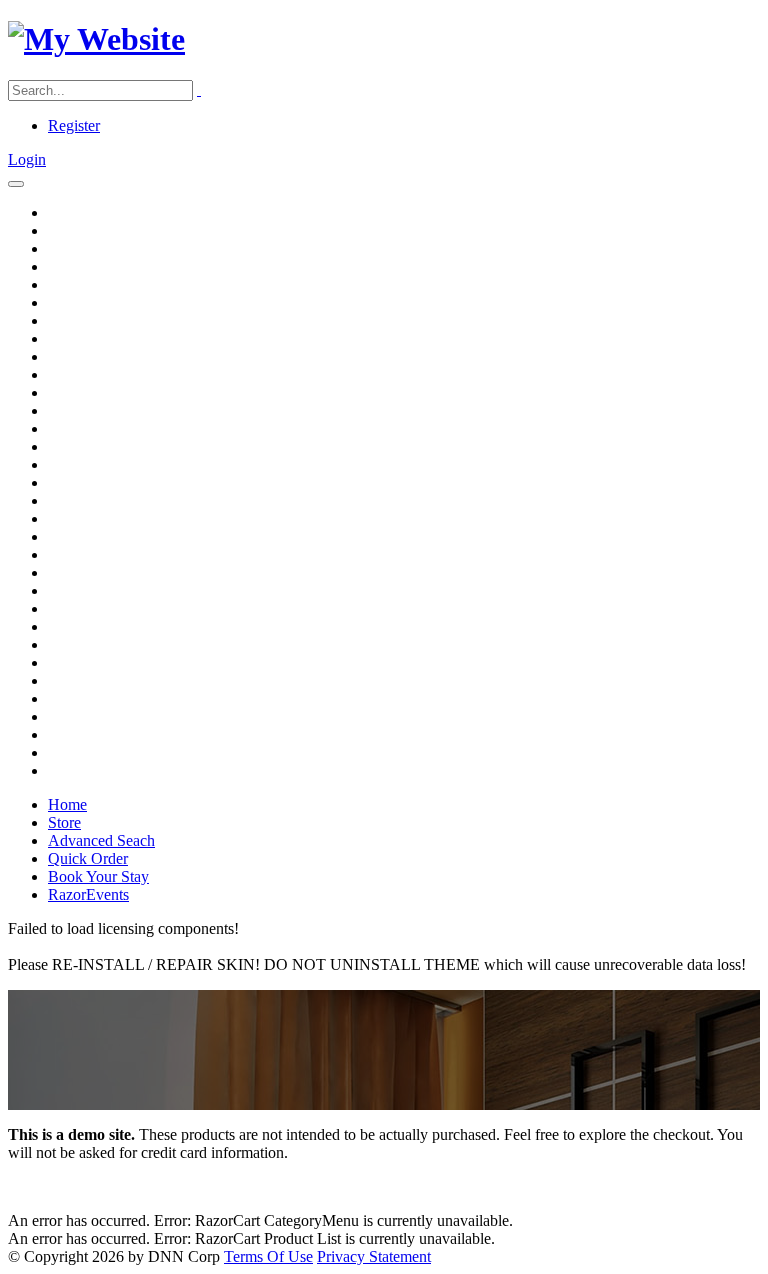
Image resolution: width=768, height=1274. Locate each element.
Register (74, 125)
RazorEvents (88, 894)
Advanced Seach (101, 840)
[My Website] (96, 39)
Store (64, 822)
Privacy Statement (374, 1256)
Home (67, 804)
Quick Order (88, 858)
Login (27, 159)
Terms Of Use (268, 1256)
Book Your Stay (98, 876)
